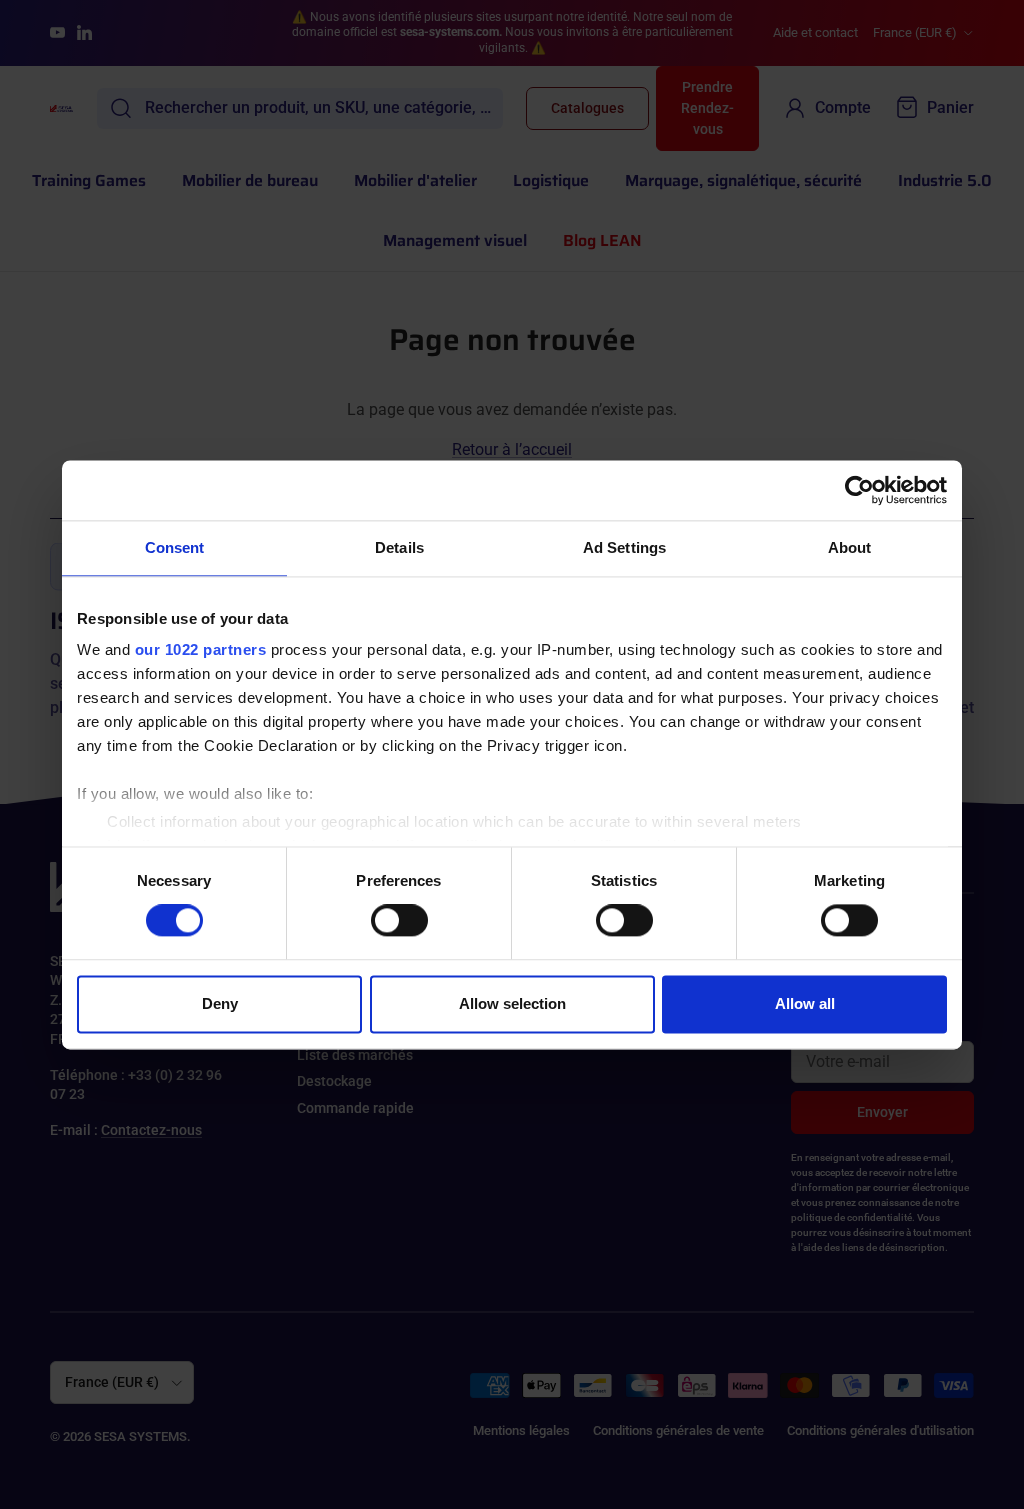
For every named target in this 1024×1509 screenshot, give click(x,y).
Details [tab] (399, 547)
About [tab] (850, 547)
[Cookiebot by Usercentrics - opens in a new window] (859, 490)
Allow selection (512, 1003)
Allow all (805, 1003)
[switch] (399, 921)
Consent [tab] (175, 547)
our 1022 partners (201, 649)
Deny (220, 1003)
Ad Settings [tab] (624, 547)
